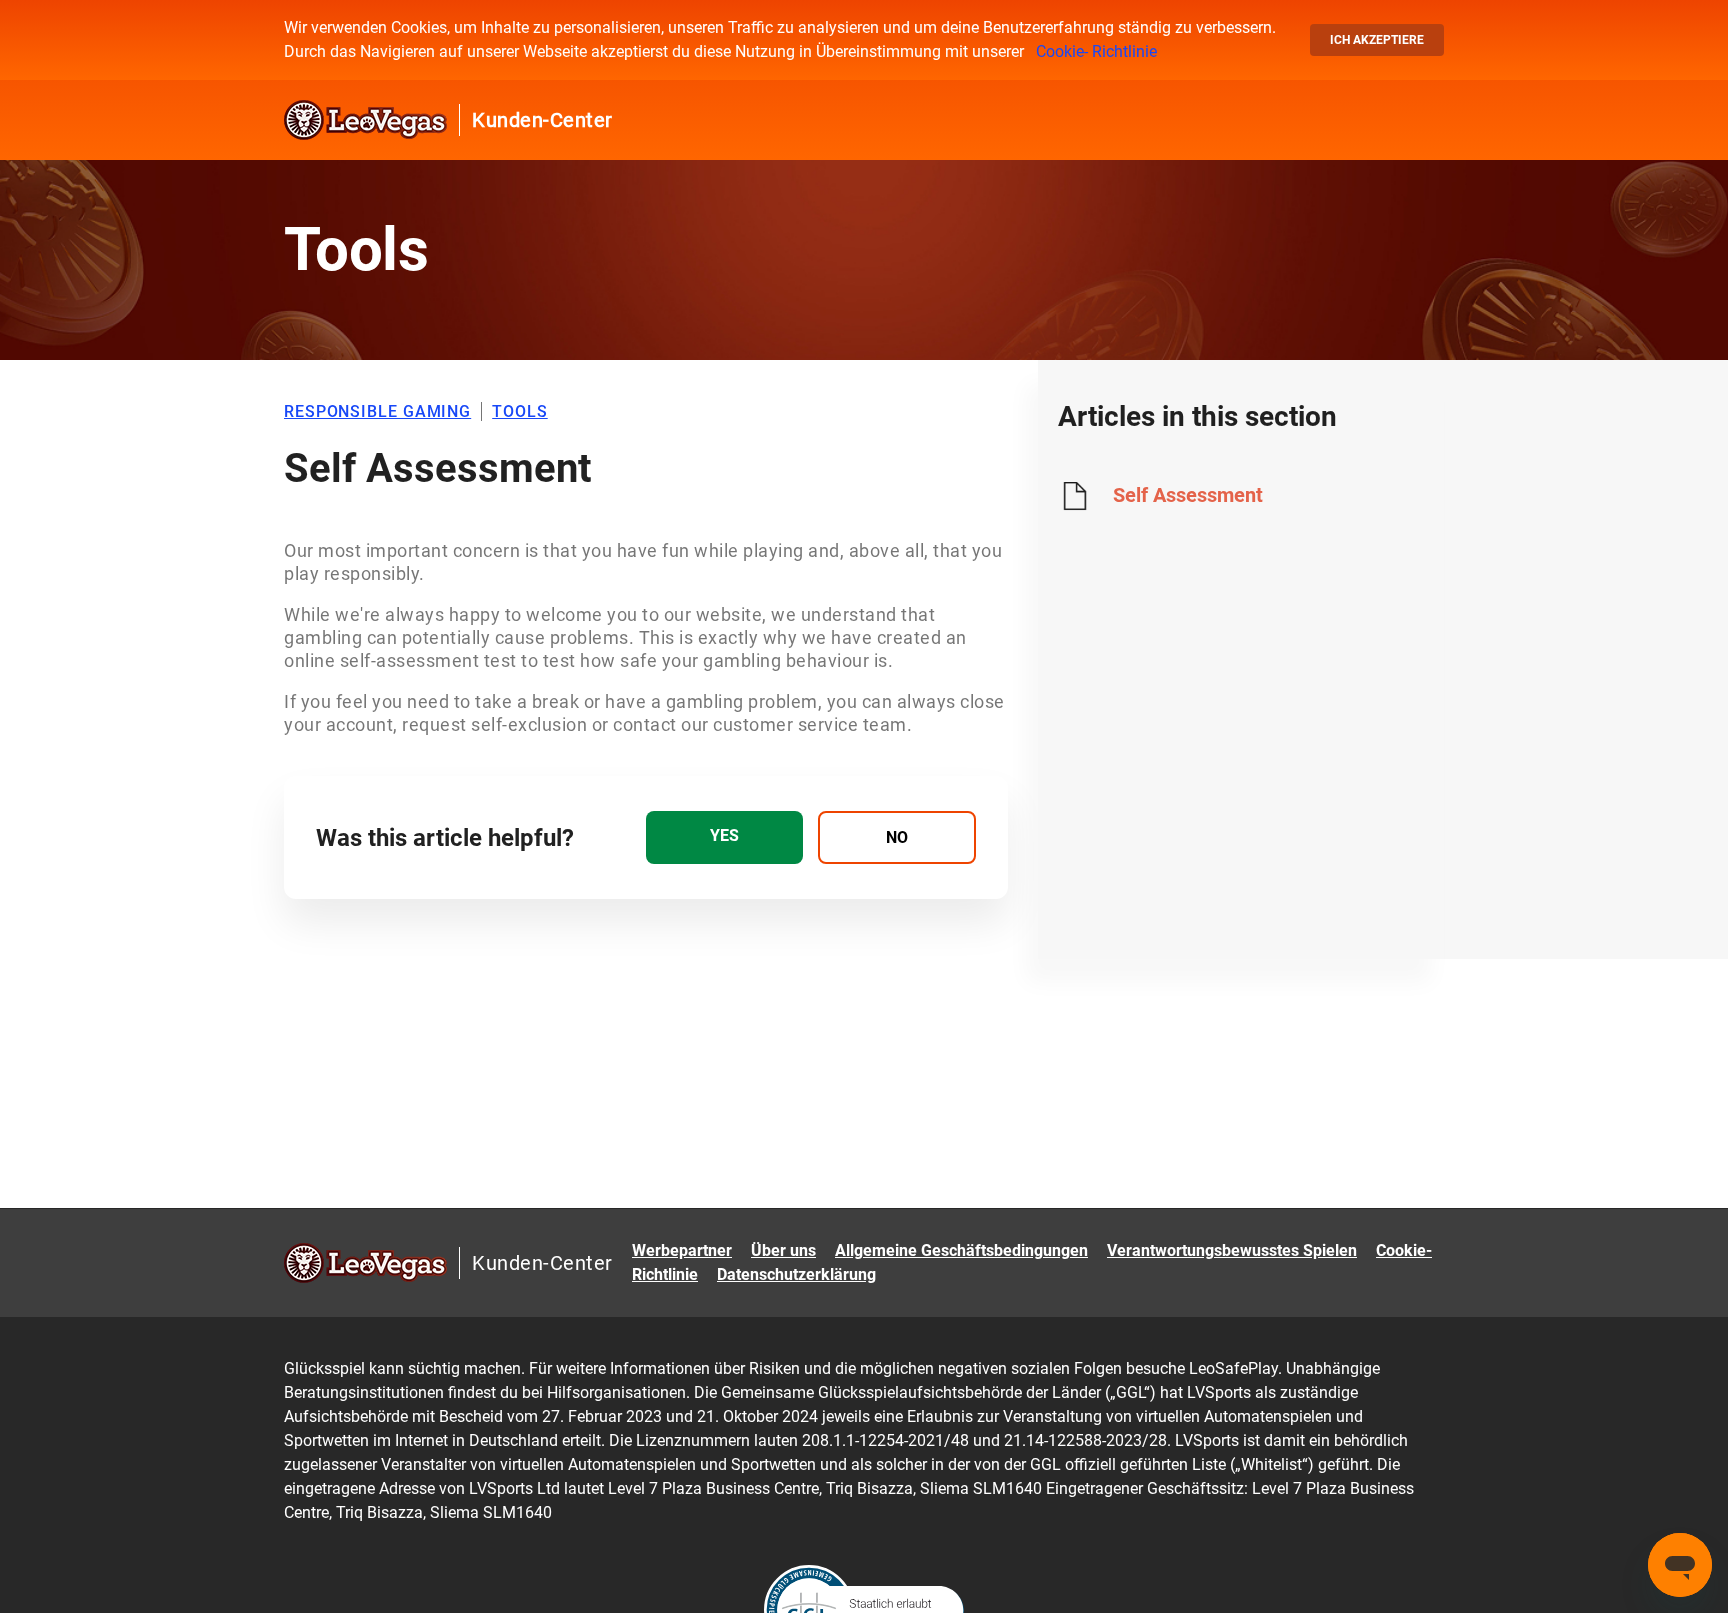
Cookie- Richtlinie (1096, 51)
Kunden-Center (542, 120)
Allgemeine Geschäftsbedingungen (961, 1250)
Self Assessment (1188, 495)
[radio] (724, 837)
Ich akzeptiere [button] (1377, 40)
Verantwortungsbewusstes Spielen (1232, 1250)
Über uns (783, 1250)
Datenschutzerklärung (796, 1274)
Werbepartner (682, 1250)
